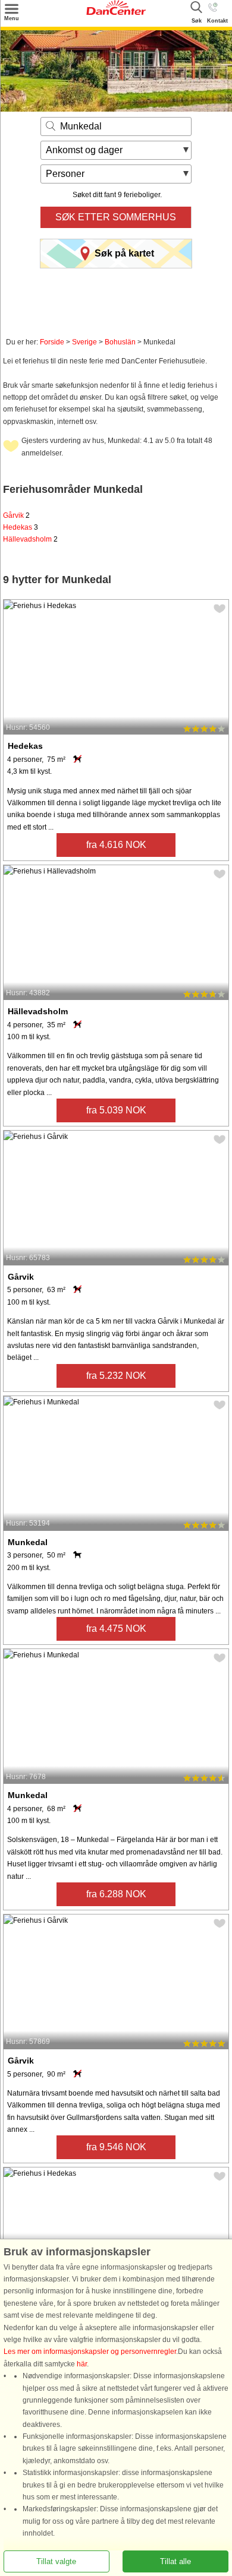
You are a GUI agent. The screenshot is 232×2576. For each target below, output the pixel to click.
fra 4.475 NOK (116, 1629)
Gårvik (16, 515)
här (82, 2364)
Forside (52, 342)
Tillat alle (175, 2561)
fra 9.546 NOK (116, 2147)
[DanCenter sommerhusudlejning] (116, 12)
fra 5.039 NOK (116, 1110)
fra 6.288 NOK (116, 1894)
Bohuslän (120, 342)
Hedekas (21, 527)
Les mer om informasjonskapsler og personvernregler (90, 2352)
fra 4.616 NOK (116, 845)
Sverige (84, 342)
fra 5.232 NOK (116, 1376)
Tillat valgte (56, 2561)
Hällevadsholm (30, 539)
